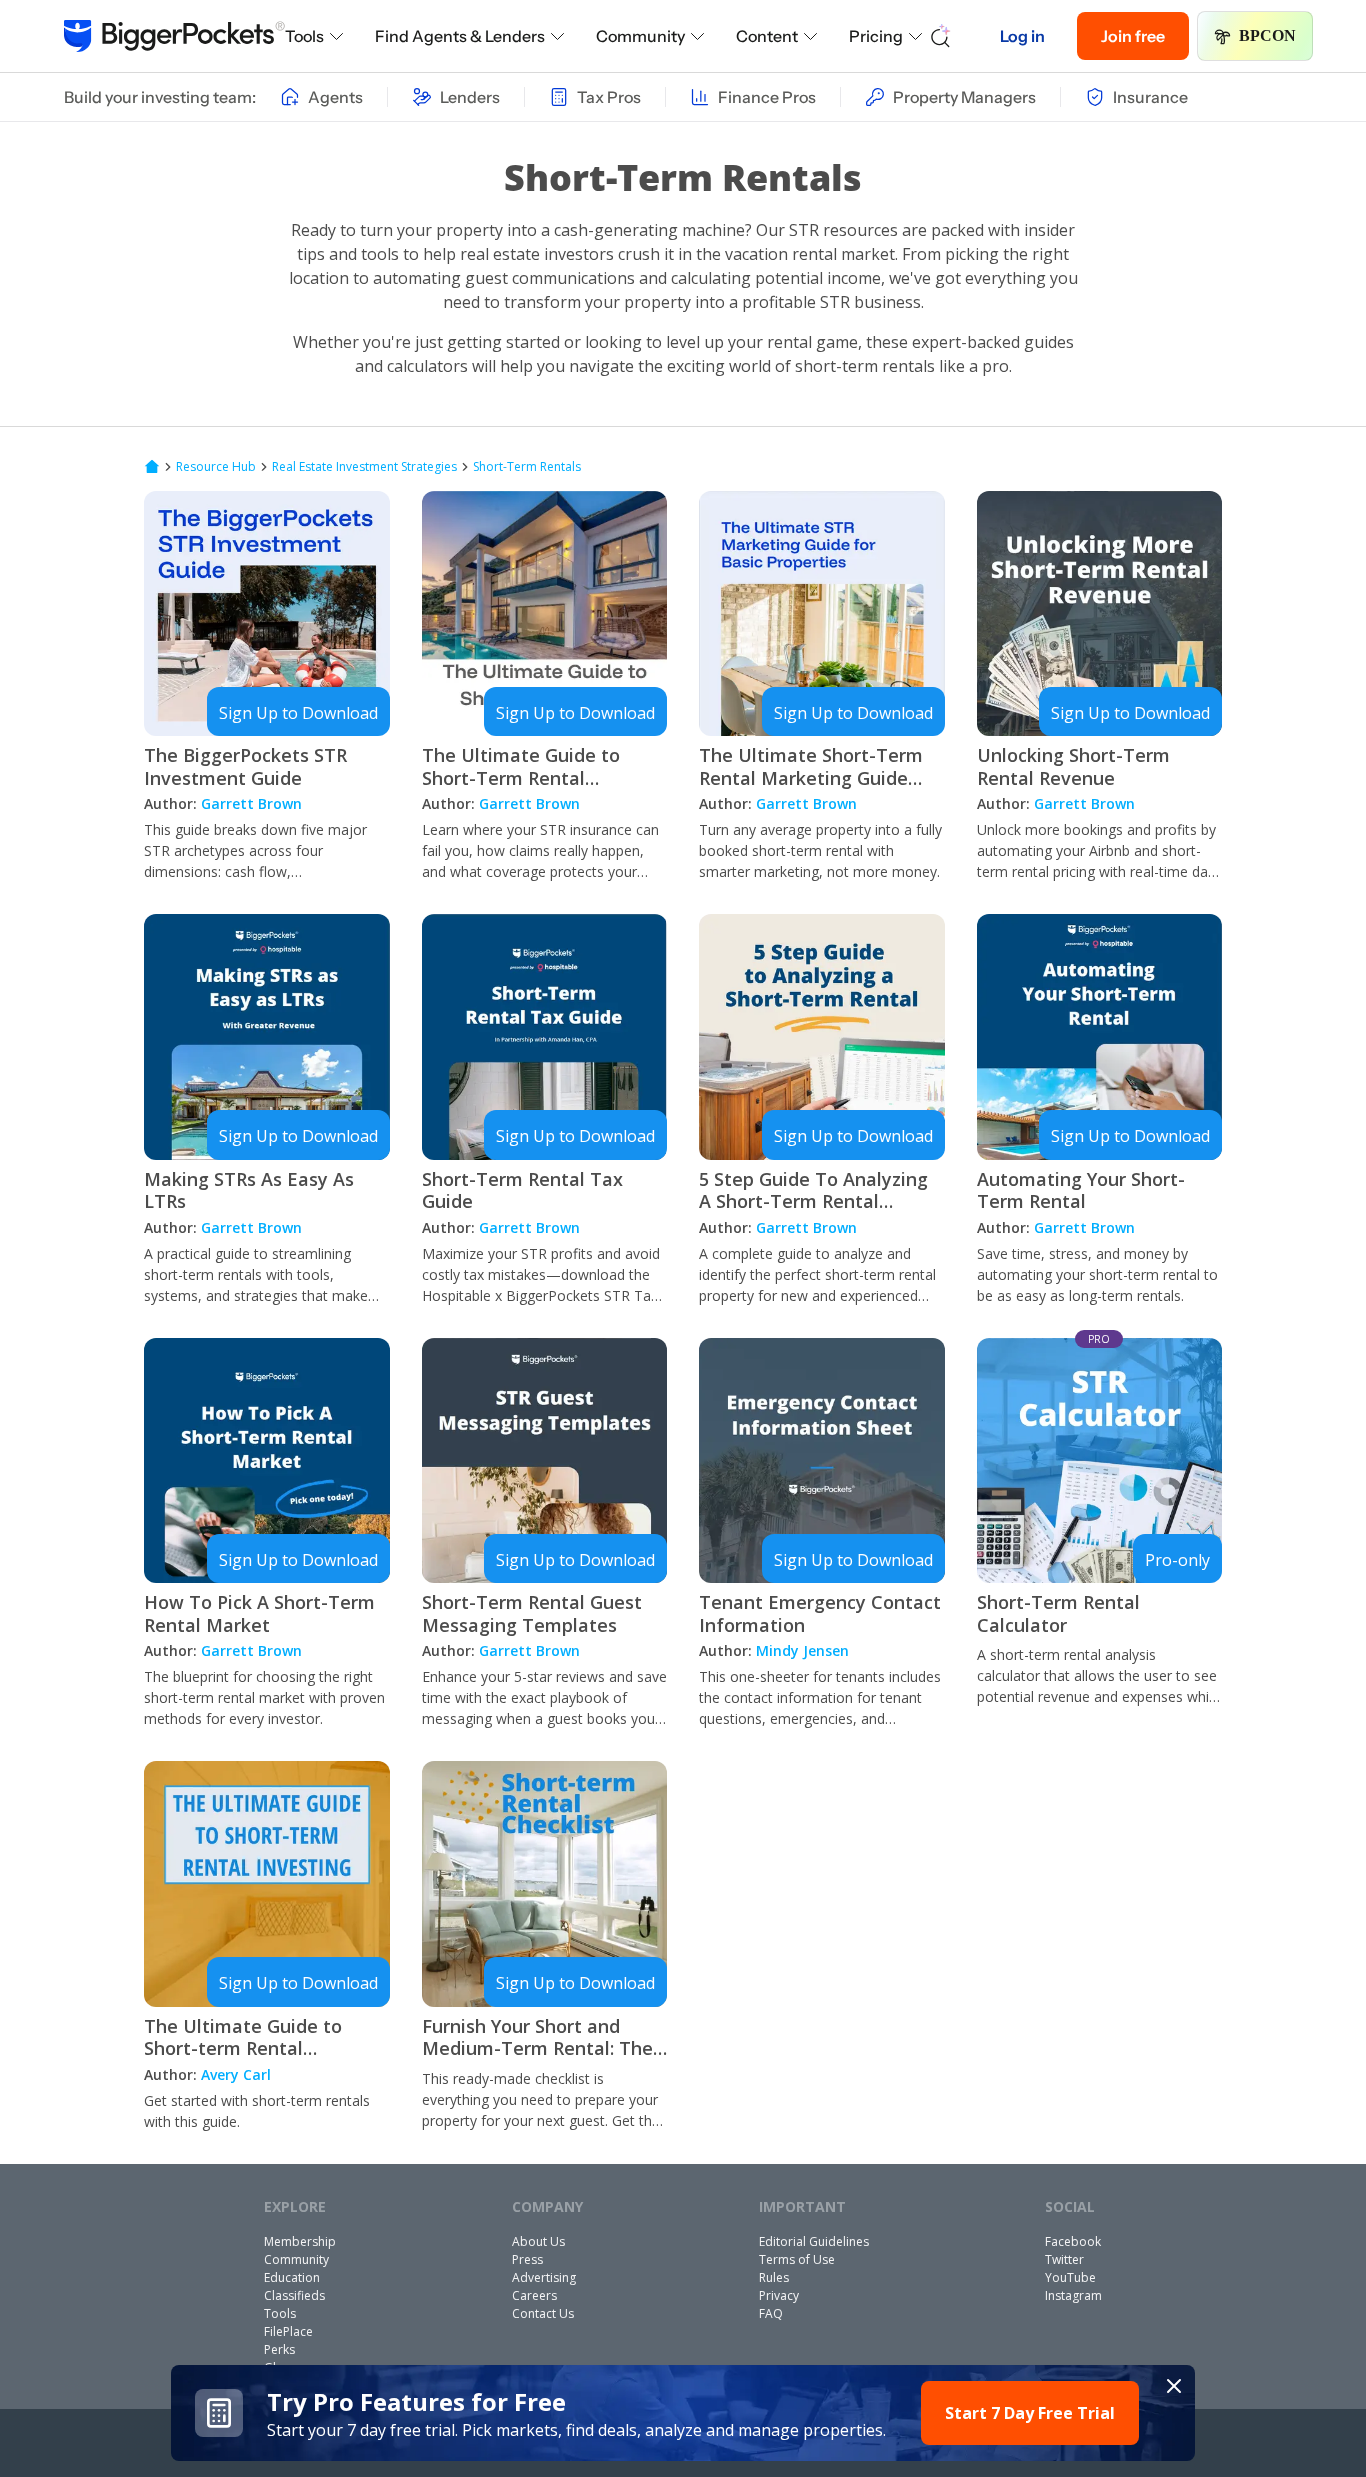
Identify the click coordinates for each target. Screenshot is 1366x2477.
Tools (304, 36)
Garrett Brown (251, 803)
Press (527, 2259)
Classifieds (294, 2295)
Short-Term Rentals (527, 467)
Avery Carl (236, 2074)
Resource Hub (216, 467)
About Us (538, 2241)
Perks (279, 2349)
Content (767, 36)
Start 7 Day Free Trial (1030, 2413)
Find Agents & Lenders (460, 36)
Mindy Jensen (802, 1650)
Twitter (1064, 2259)
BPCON (1267, 35)
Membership (300, 2241)
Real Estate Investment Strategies (364, 467)
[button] (683, 2413)
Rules (774, 2277)
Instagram (1073, 2295)
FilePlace (288, 2331)
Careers (534, 2295)
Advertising (544, 2277)
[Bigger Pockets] (174, 36)
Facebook (1073, 2241)
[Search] (941, 36)
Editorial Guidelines (814, 2241)
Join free (1133, 36)
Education (292, 2277)
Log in (1022, 36)
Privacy (779, 2295)
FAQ (771, 2313)
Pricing (876, 36)
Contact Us (543, 2313)
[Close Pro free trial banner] (1174, 2386)
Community (640, 36)
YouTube (1070, 2277)
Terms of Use (797, 2259)
